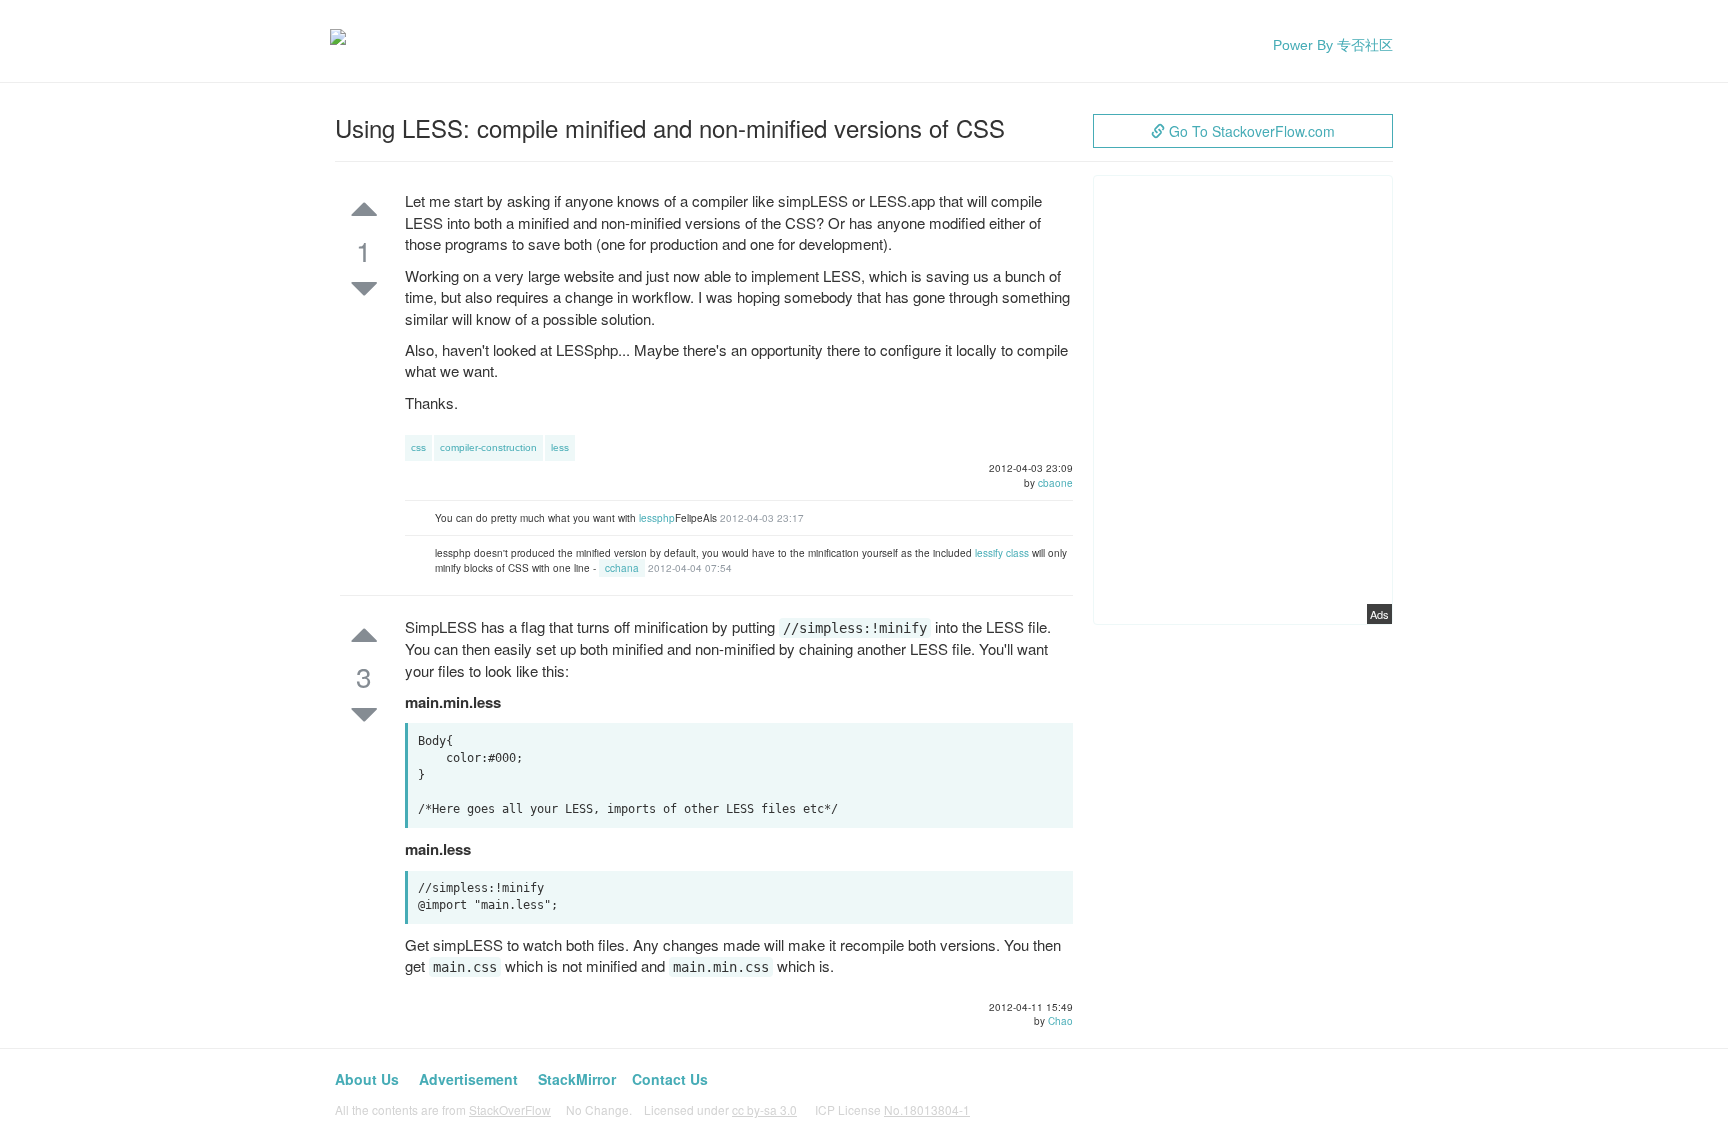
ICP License (892, 1109)
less (560, 447)
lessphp (657, 518)
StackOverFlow (510, 1109)
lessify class (1002, 553)
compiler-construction (488, 447)
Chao (1060, 1021)
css (418, 447)
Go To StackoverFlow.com (1250, 131)
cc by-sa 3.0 (764, 1109)
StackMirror (577, 1079)
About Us (367, 1079)
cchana (622, 568)
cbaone (1055, 483)
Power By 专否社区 (1333, 45)
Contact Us (670, 1079)
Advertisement (468, 1079)
